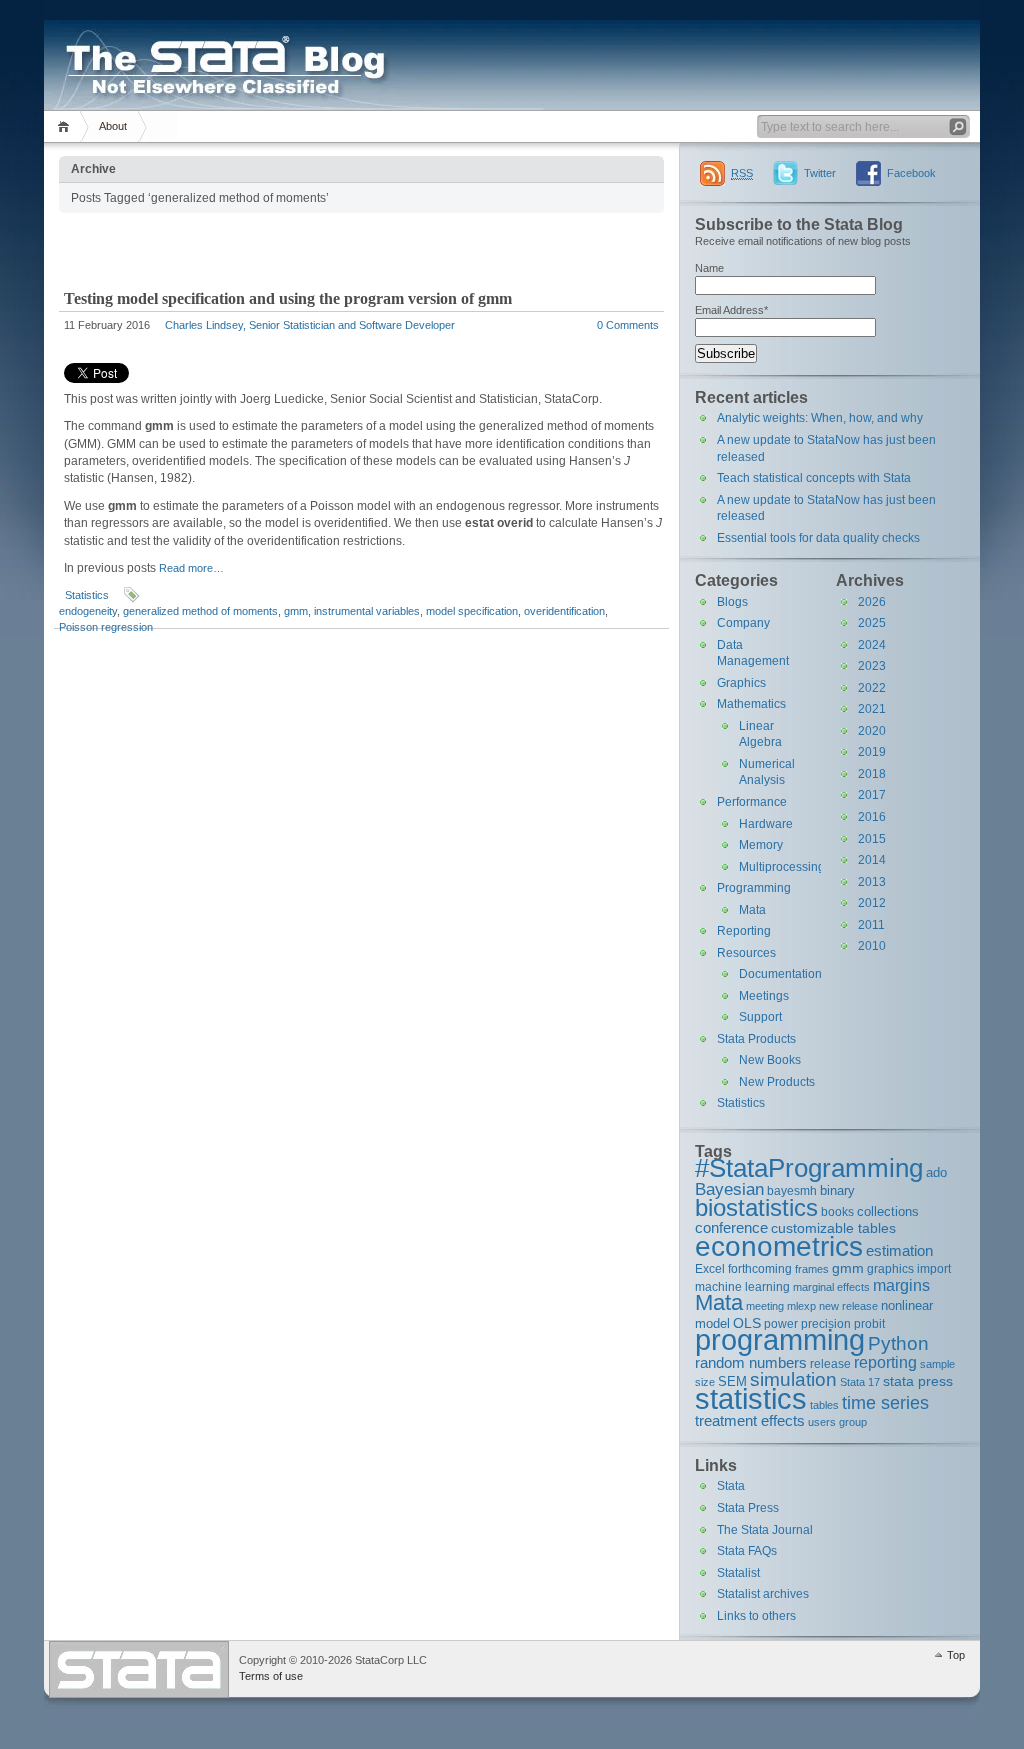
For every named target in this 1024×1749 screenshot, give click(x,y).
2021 (872, 709)
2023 (872, 666)
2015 (872, 839)
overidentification (564, 611)
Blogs (732, 602)
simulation (793, 1379)
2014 (872, 860)
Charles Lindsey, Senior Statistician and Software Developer (310, 325)
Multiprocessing (782, 867)
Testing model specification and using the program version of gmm (288, 298)
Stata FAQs (747, 1551)
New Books (770, 1060)
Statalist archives (763, 1594)
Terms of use (271, 1676)
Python (898, 1343)
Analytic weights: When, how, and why (820, 418)
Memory (761, 845)
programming (780, 1339)
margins (901, 1285)
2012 (872, 903)
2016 (872, 817)
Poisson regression (106, 627)
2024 (872, 645)
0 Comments (628, 325)
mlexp (801, 1306)
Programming (754, 888)
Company (743, 623)
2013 (872, 882)
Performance (752, 802)
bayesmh (792, 1190)
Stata (731, 1486)
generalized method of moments (200, 611)
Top (956, 1655)
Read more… (191, 568)
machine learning (742, 1286)
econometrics (779, 1246)
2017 (872, 795)
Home (66, 126)
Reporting (744, 931)
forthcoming (760, 1268)
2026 (872, 602)
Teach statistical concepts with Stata (814, 478)
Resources (746, 953)
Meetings (764, 996)
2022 (872, 688)
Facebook (911, 173)
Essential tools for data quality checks (818, 538)
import (934, 1268)
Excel (710, 1268)
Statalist (738, 1573)
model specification (472, 611)
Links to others (756, 1616)
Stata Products (756, 1039)
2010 (872, 946)
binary (837, 1190)
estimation (899, 1250)
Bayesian (729, 1189)
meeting (765, 1306)
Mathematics (751, 704)
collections (888, 1211)
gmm (296, 611)
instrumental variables (367, 611)
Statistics (87, 595)
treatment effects (750, 1420)
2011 (871, 925)
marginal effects (831, 1287)
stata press (918, 1381)
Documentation (780, 974)
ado (936, 1172)
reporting (885, 1362)
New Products (777, 1082)
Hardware (766, 824)
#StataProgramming (809, 1168)
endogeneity (88, 611)
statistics (751, 1398)
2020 (872, 731)
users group (837, 1422)
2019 (872, 752)
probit (869, 1323)
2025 (872, 623)
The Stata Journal (765, 1530)
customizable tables (833, 1228)
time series (885, 1403)
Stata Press (748, 1508)
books (837, 1211)
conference (731, 1227)
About (113, 126)
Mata (752, 910)
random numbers (751, 1362)
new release (848, 1306)
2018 (872, 774)
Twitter (820, 173)
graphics (890, 1268)
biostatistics (756, 1207)
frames (812, 1269)
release (830, 1363)
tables (824, 1405)
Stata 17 (860, 1382)
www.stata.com (139, 1669)
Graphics (741, 683)
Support (760, 1017)
